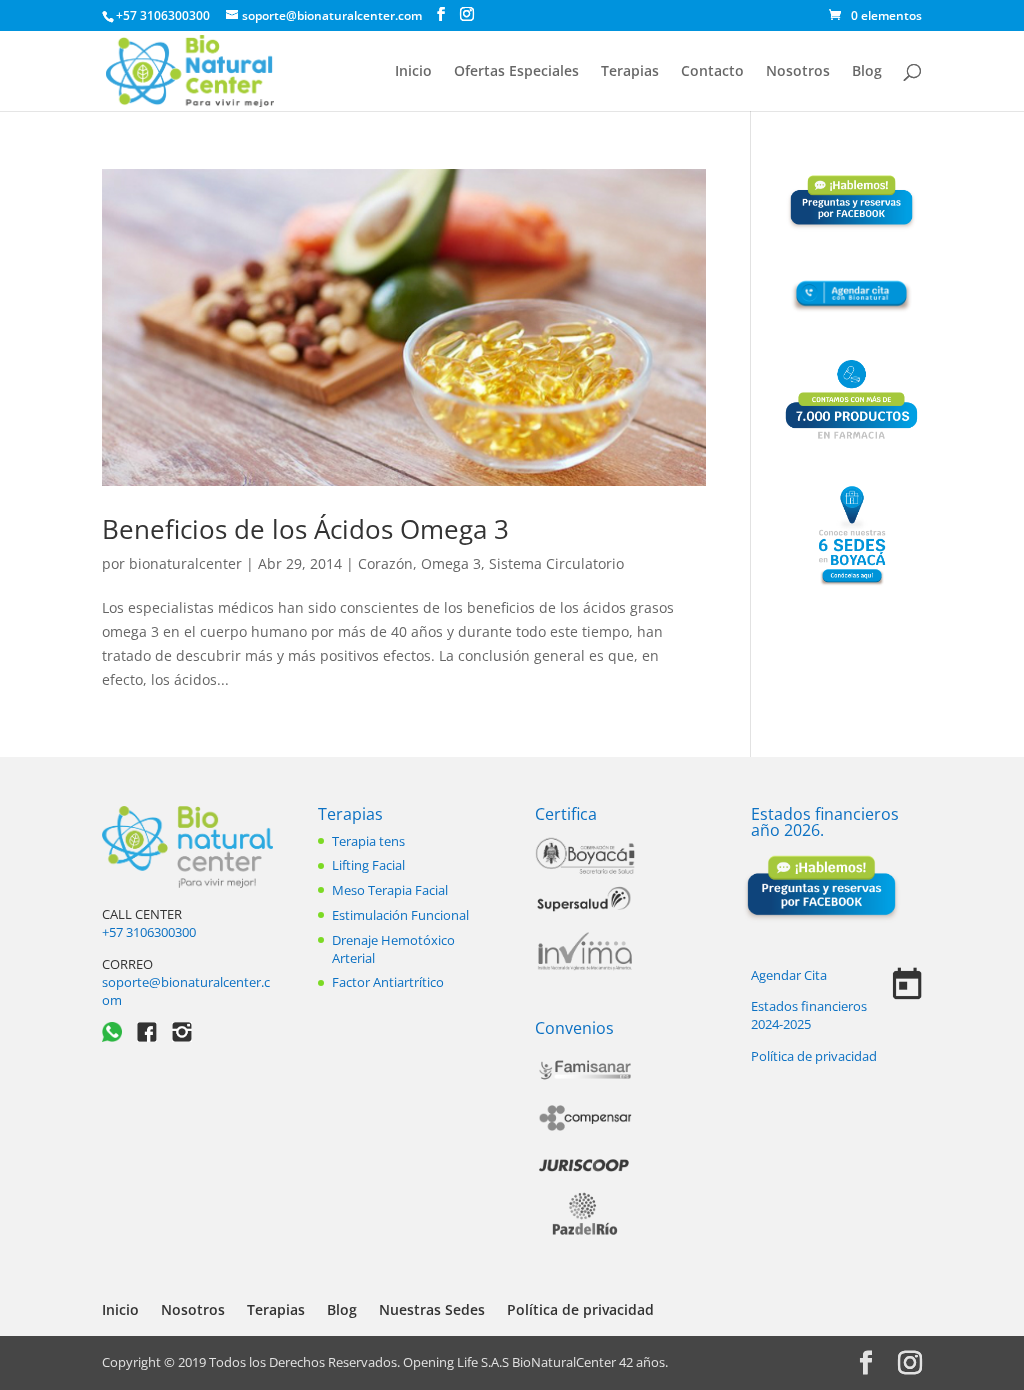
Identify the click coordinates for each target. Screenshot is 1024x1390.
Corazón (385, 563)
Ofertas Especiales (516, 72)
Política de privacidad (814, 1056)
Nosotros (798, 72)
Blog (867, 72)
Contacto (712, 72)
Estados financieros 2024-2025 (809, 1015)
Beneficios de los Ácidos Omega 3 (305, 529)
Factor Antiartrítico (388, 982)
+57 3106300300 (149, 932)
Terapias (630, 72)
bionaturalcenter (185, 563)
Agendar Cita (789, 975)
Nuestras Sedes (432, 1309)
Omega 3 (451, 563)
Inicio (413, 72)
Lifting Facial (368, 865)
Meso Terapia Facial (390, 890)
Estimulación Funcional (400, 915)
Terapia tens (368, 841)
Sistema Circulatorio (556, 563)
